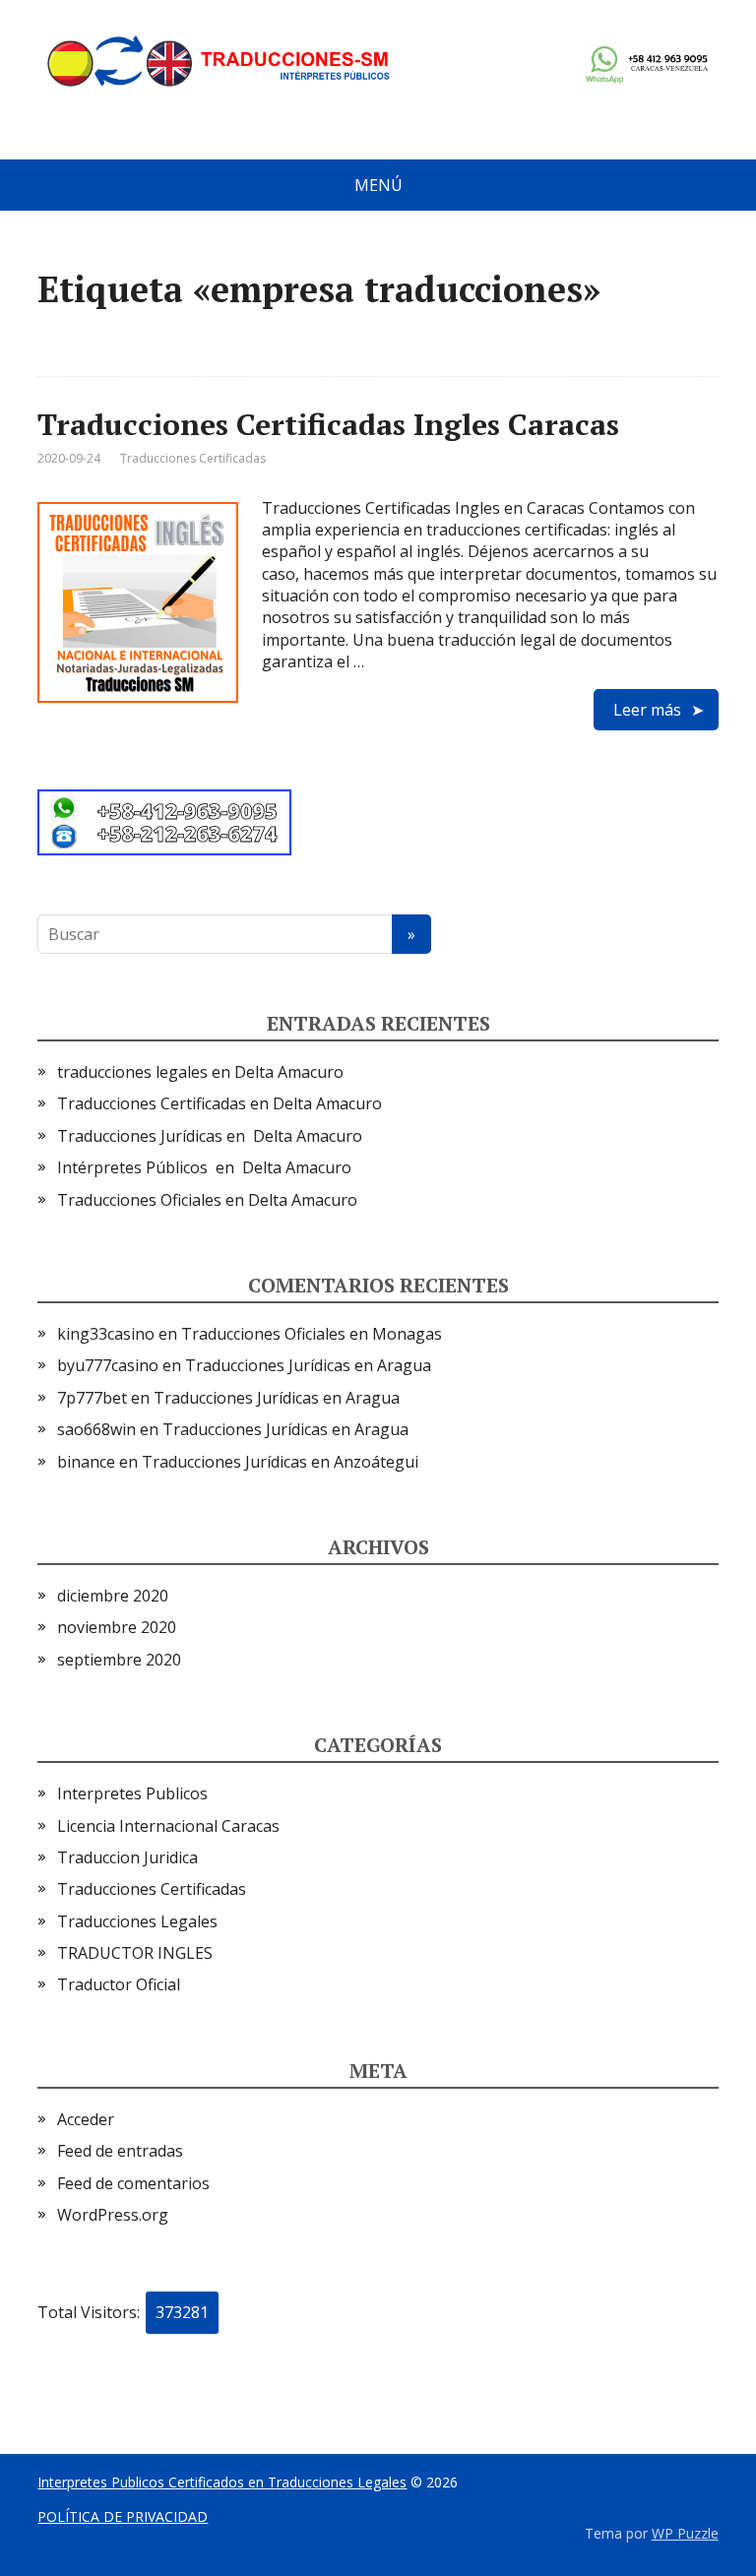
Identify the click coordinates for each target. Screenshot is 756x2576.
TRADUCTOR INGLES (135, 1953)
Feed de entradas (120, 2151)
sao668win (96, 1429)
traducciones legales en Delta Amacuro (200, 1072)
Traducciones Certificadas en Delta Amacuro (220, 1103)
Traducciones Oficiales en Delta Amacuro (207, 1200)
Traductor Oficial (119, 1984)
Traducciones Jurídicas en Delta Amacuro (210, 1136)
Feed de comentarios (133, 2183)
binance (86, 1462)
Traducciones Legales (137, 1921)
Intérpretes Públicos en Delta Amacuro (204, 1167)
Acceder (86, 2119)
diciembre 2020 (113, 1596)
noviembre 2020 (117, 1627)
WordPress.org (113, 2215)
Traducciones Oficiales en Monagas (312, 1334)
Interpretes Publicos (132, 1793)
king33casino (106, 1334)
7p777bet (92, 1398)
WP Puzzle (685, 2533)
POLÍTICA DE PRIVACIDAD (123, 2516)
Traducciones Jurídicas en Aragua (308, 1365)
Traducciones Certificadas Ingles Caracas (328, 424)
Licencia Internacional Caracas (168, 1826)
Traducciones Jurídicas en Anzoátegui (280, 1462)
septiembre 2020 (119, 1660)
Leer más (647, 710)
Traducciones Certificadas (193, 458)
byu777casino (108, 1365)
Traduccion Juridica (127, 1857)
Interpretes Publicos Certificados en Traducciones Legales (222, 2482)
